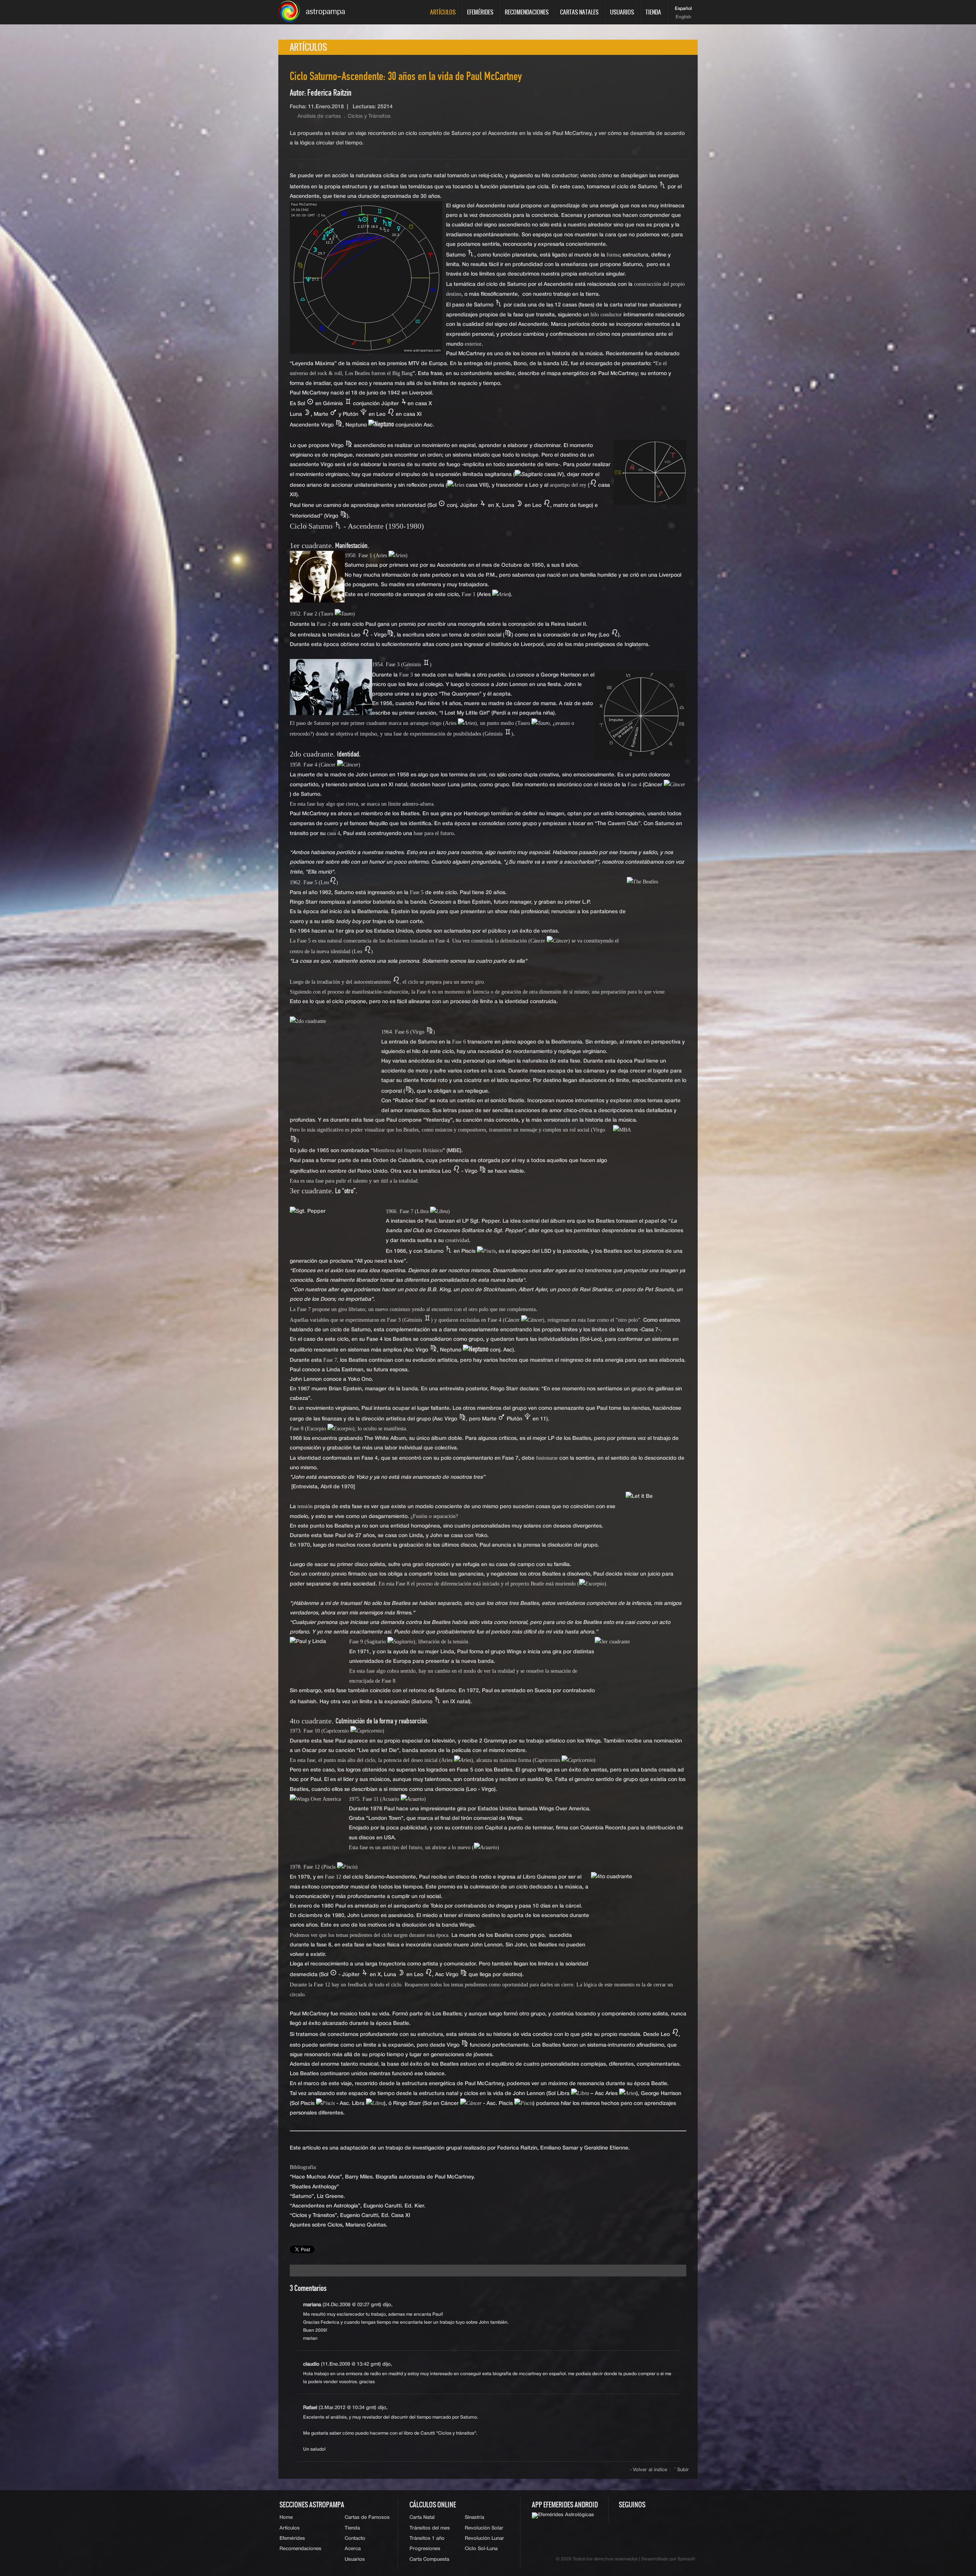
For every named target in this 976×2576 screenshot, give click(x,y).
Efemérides (480, 12)
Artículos (443, 12)
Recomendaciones (527, 12)
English (683, 17)
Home (286, 2517)
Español (683, 9)
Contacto (355, 2538)
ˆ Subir (682, 2470)
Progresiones (425, 2549)
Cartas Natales (579, 12)
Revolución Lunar (484, 2538)
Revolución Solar (484, 2528)
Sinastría (474, 2517)
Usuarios (622, 12)
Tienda (653, 12)
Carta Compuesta (429, 2559)
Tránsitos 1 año (427, 2538)
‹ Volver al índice (649, 2470)
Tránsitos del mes (430, 2528)
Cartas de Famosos (367, 2517)
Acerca (353, 2549)
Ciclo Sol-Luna (481, 2549)
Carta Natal (422, 2517)
